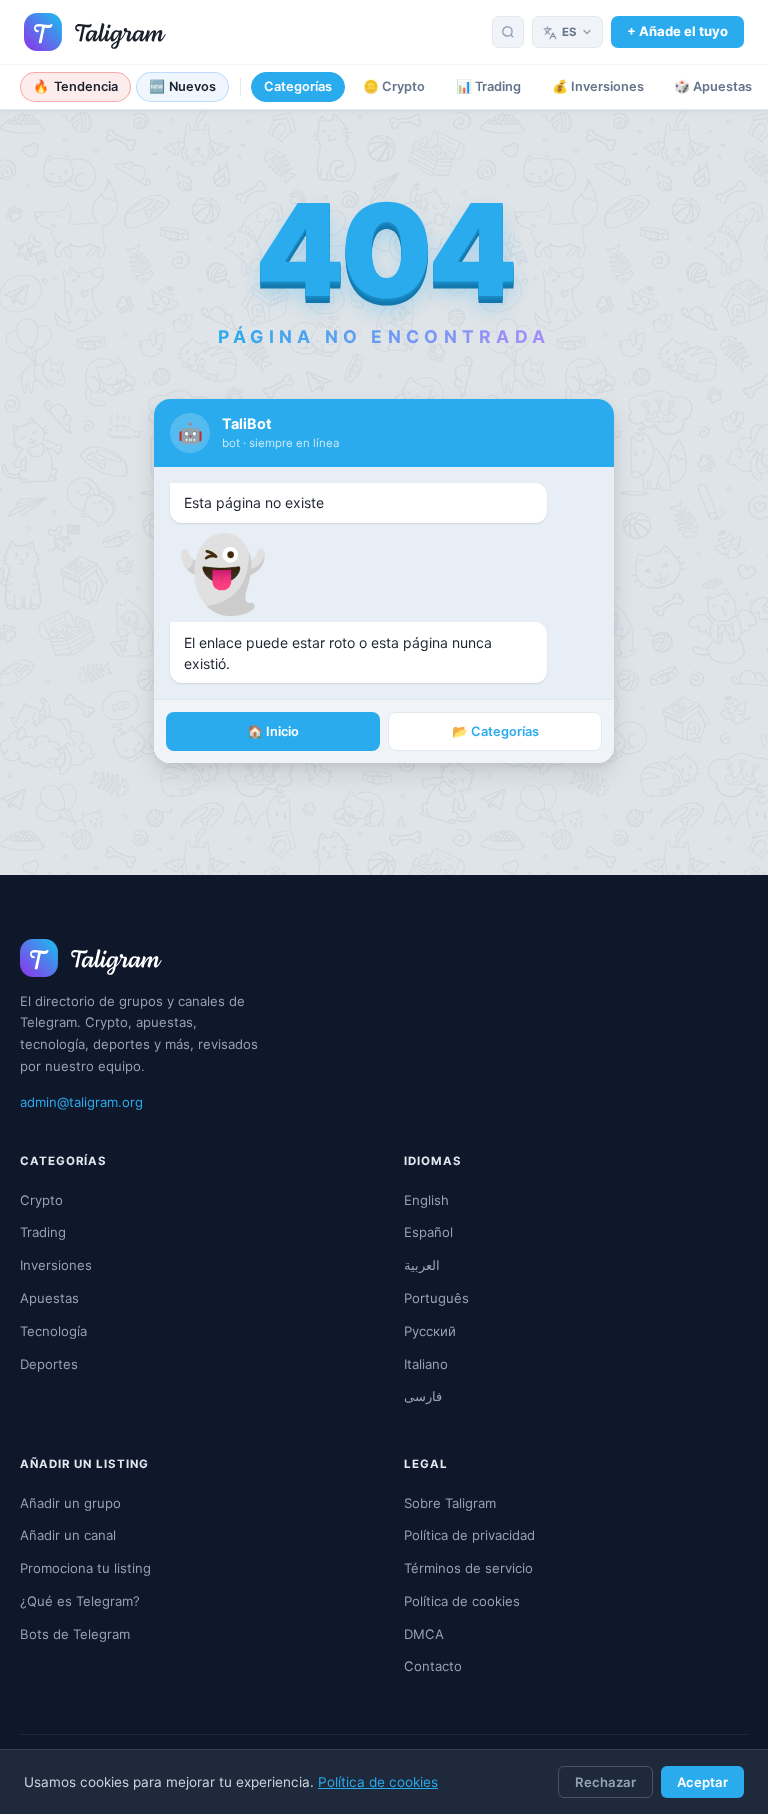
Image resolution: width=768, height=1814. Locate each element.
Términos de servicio (468, 1568)
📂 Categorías (495, 731)
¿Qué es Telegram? (80, 1601)
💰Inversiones (598, 86)
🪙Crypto (394, 86)
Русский (430, 1331)
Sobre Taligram (450, 1503)
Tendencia (75, 86)
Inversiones (56, 1265)
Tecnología (53, 1331)
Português (436, 1298)
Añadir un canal (68, 1535)
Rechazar (605, 1782)
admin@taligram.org (81, 1102)
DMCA (424, 1634)
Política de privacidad (469, 1535)
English (426, 1200)
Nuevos (183, 86)
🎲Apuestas (713, 86)
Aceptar (702, 1782)
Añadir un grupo (70, 1503)
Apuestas (49, 1298)
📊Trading (488, 86)
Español (428, 1232)
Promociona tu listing (85, 1568)
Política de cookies (378, 1782)
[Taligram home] (95, 32)
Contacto (433, 1666)
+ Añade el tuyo (677, 31)
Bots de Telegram (75, 1634)
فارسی (423, 1396)
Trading (43, 1232)
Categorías (298, 86)
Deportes (49, 1364)
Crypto (41, 1200)
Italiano (426, 1364)
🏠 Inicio (273, 731)
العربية (422, 1265)
